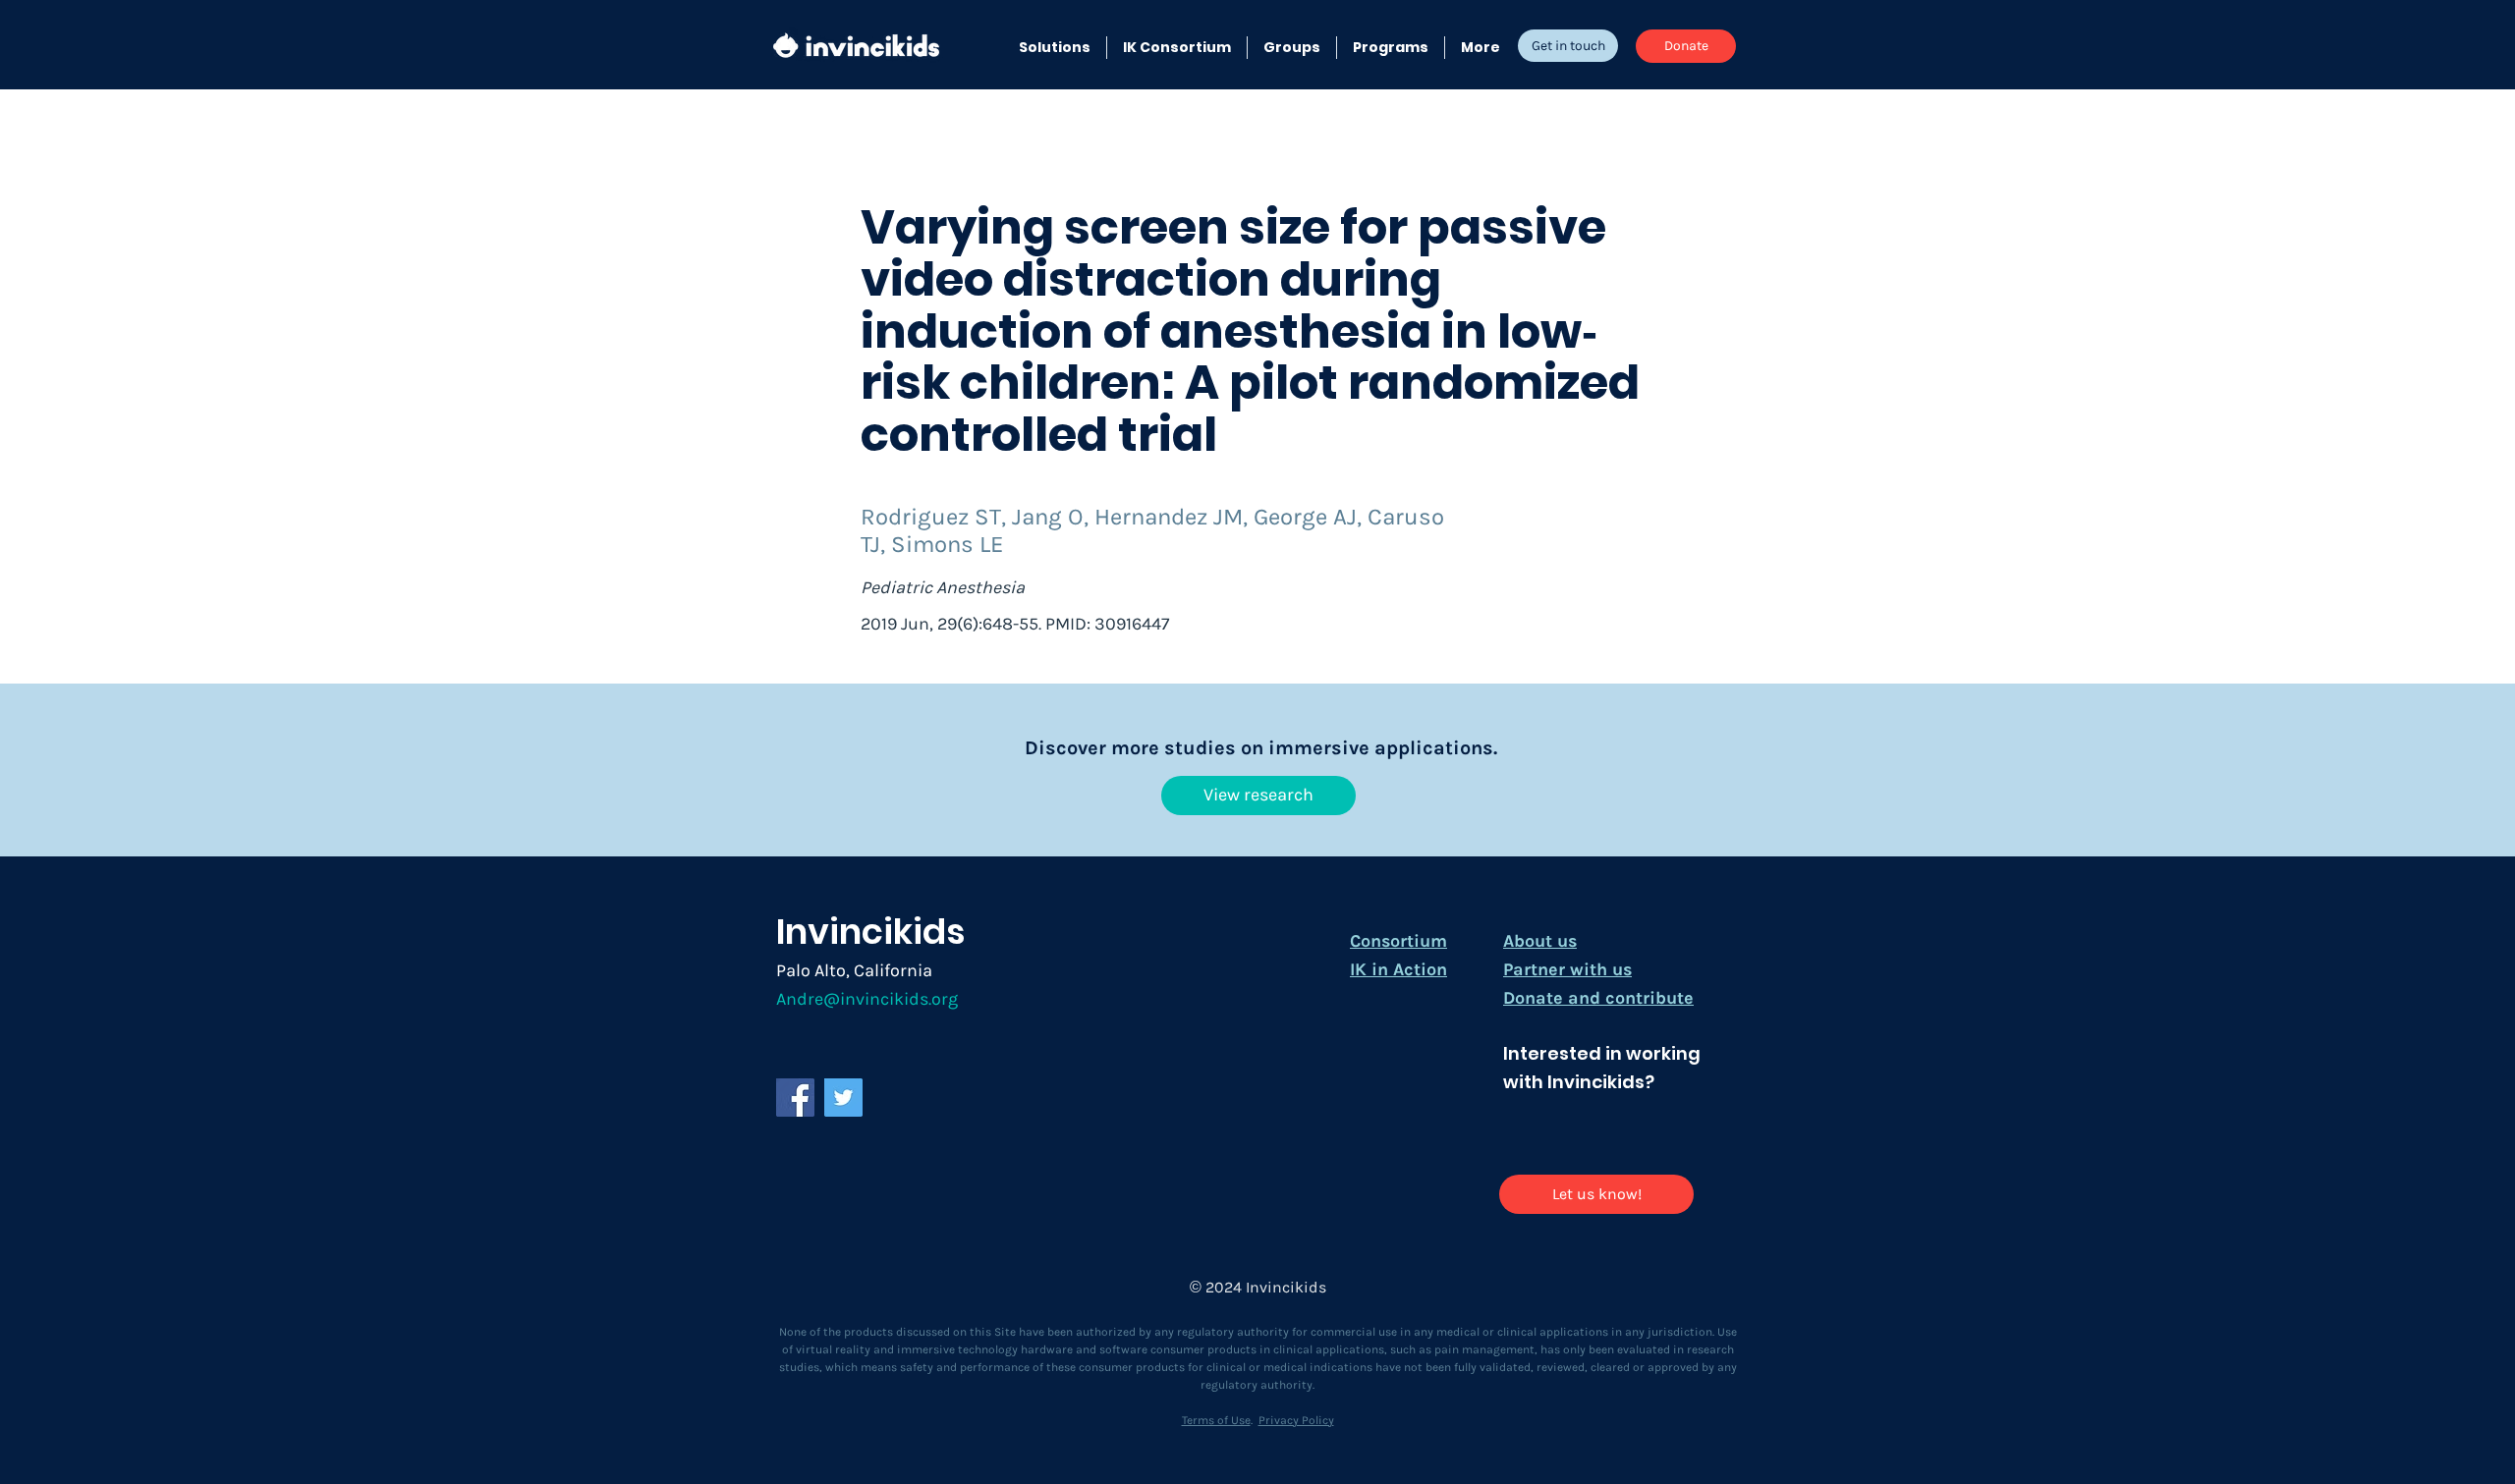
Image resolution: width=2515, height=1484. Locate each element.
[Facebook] (795, 1098)
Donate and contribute (1598, 998)
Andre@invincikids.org (867, 999)
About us (1540, 941)
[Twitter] (843, 1098)
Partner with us (1567, 969)
